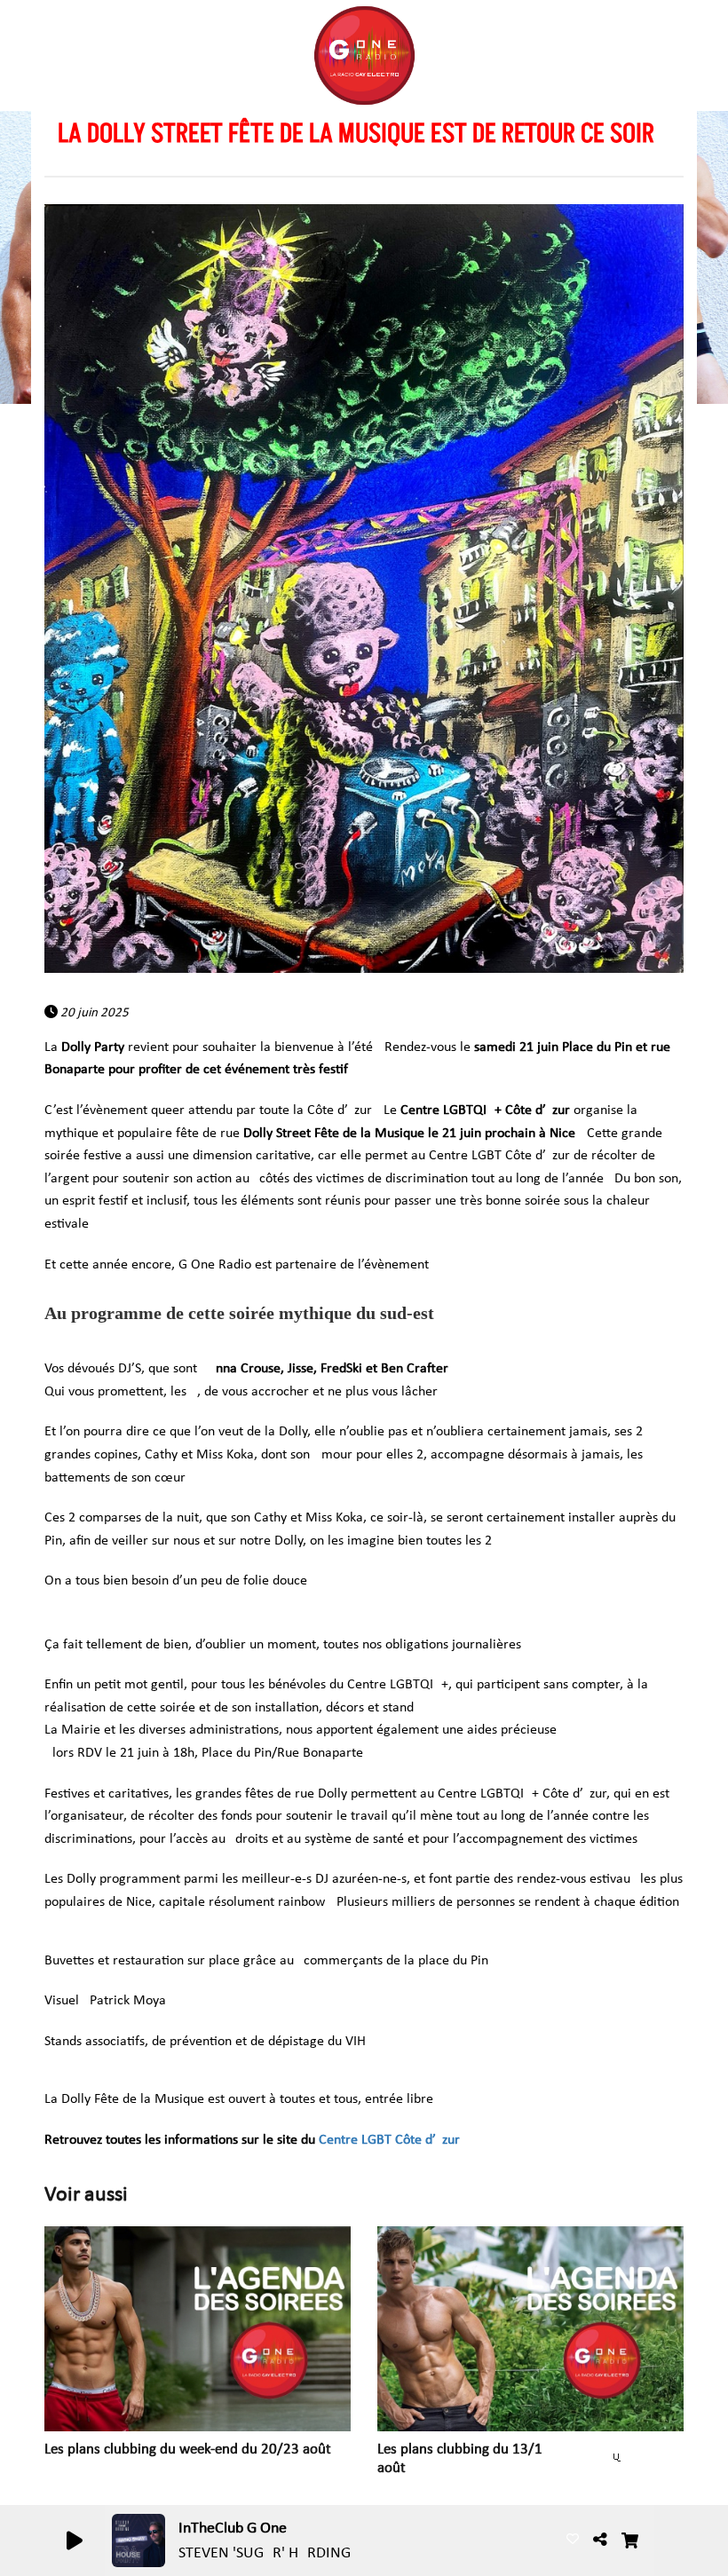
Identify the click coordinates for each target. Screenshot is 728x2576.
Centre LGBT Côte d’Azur (389, 2140)
